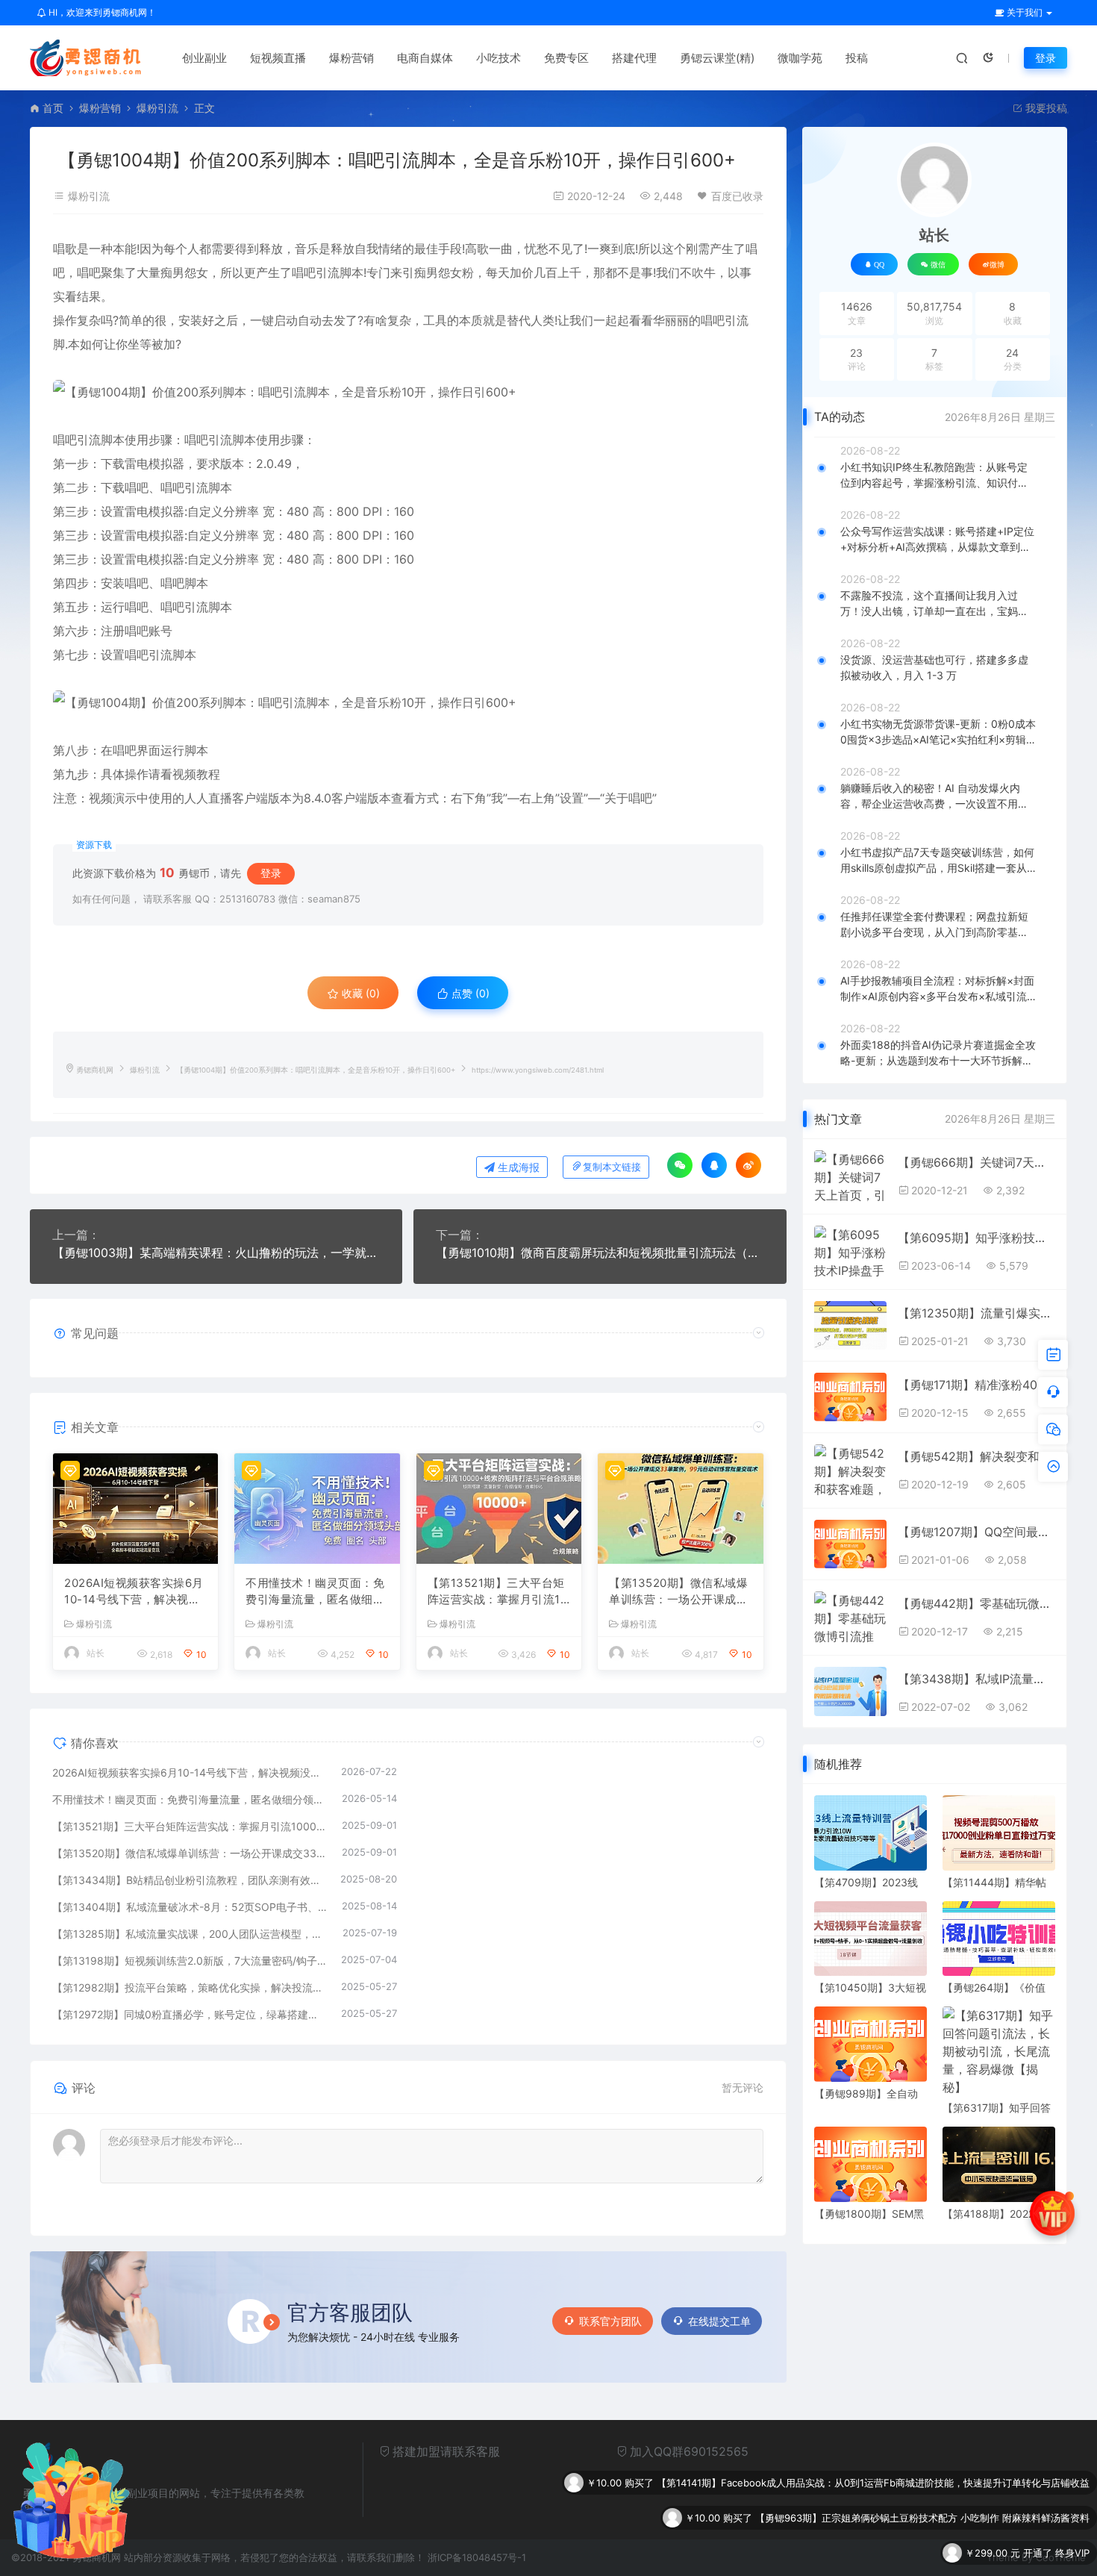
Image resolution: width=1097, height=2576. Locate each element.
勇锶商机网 (95, 1070)
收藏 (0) (359, 993)
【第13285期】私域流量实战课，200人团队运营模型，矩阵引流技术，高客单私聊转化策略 (190, 1934)
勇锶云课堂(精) (717, 58)
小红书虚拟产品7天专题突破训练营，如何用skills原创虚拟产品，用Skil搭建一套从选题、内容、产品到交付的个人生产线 (937, 861)
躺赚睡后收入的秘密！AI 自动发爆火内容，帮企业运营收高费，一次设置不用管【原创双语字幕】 (934, 796)
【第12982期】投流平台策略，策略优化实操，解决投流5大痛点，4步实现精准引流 (189, 1987)
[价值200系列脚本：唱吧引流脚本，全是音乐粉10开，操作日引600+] (408, 392)
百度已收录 (737, 196)
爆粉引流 (157, 108)
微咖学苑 (800, 58)
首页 (53, 108)
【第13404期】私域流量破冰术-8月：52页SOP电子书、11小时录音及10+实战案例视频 (190, 1907)
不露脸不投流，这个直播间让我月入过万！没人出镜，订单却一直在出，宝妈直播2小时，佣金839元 (934, 604)
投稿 (857, 58)
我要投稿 (1045, 108)
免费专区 (566, 58)
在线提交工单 (719, 2321)
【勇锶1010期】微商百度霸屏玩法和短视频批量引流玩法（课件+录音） (600, 1253)
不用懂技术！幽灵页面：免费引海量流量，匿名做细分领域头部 (315, 1592)
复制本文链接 (612, 1167)
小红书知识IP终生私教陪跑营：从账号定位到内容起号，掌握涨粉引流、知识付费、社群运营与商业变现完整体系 (934, 475)
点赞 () (469, 993)
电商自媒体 (425, 58)
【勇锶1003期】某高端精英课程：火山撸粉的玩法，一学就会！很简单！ (216, 1253)
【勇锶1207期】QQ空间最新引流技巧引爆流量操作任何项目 (976, 1532)
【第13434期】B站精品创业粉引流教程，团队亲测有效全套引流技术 (189, 1880)
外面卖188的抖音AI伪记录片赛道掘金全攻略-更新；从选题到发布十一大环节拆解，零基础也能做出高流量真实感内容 (938, 1053)
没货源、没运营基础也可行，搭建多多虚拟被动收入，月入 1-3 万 (934, 667)
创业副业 (204, 58)
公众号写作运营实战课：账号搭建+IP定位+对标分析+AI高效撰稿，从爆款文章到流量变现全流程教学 (937, 540)
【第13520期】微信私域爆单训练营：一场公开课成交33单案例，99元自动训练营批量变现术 (678, 1592)
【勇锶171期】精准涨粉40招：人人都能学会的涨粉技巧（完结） (976, 1385)
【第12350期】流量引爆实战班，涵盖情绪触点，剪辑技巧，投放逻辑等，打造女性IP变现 (976, 1313)
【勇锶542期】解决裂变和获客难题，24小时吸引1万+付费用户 (976, 1456)
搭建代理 (634, 58)
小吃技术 (499, 58)
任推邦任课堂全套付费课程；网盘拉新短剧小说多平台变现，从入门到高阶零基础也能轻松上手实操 (934, 925)
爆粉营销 (351, 58)
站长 (96, 1653)
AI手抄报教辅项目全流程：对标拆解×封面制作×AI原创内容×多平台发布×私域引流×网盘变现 (937, 989)
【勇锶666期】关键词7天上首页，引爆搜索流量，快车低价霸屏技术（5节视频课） (976, 1162)
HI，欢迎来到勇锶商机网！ (101, 12)
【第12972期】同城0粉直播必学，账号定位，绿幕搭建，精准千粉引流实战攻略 (189, 2014)
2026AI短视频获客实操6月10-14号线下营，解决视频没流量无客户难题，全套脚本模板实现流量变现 (134, 1592)
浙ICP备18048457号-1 (477, 2557)
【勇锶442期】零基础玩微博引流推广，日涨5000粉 (976, 1603)
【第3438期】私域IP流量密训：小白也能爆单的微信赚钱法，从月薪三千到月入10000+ (976, 1679)
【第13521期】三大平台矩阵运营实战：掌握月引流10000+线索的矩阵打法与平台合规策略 (498, 1592)
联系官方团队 (610, 2321)
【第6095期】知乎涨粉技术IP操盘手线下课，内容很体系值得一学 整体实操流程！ (976, 1238)
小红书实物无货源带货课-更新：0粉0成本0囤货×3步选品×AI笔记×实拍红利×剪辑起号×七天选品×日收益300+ (938, 732)
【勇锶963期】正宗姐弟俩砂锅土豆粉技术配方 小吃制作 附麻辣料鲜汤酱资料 (922, 2483)
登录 (1046, 58)
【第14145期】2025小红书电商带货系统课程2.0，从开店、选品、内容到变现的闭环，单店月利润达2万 (865, 2553)
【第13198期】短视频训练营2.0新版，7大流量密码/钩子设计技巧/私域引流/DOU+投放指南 (189, 1961)
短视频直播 (278, 58)
